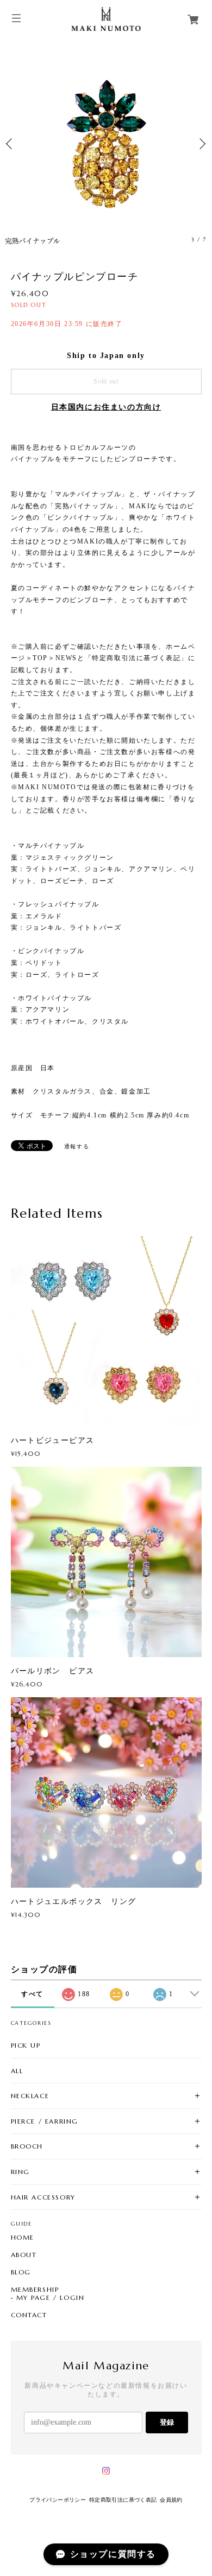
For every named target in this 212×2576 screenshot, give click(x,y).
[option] (106, 144)
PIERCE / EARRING (45, 2121)
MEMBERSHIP (35, 2290)
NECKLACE (30, 2096)
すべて (32, 1994)
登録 (167, 2422)
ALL (17, 2071)
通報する (77, 1146)
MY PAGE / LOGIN (51, 2298)
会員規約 (171, 2500)
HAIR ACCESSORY (43, 2197)
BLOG (21, 2272)
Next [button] (201, 144)
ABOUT (24, 2255)
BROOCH (27, 2146)
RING (20, 2172)
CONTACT (29, 2315)
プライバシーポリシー (58, 2500)
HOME (23, 2238)
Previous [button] (11, 144)
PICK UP (26, 2045)
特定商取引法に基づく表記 (123, 2500)
